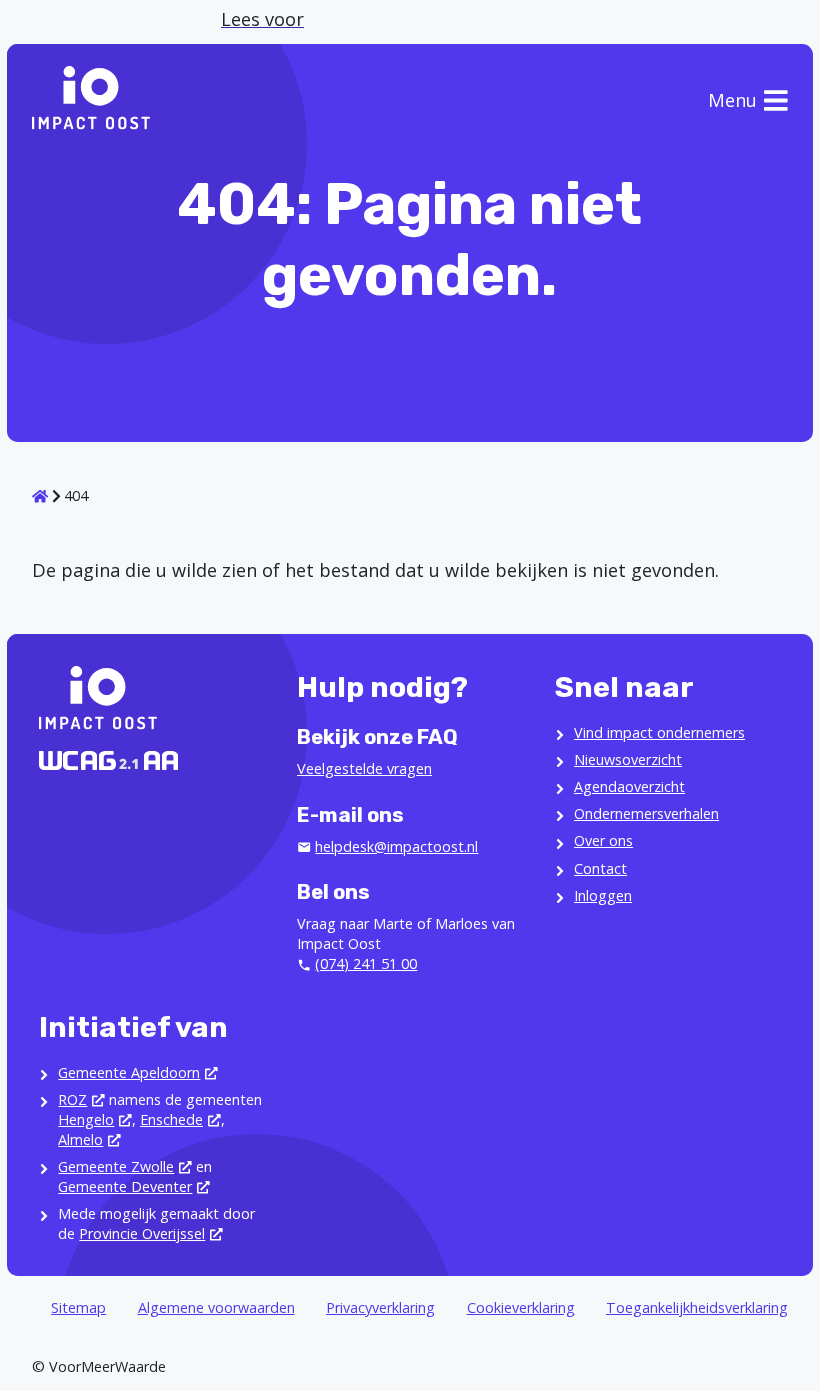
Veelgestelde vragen (364, 768)
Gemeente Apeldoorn (129, 1072)
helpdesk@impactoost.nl (396, 846)
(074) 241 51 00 (366, 963)
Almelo (80, 1139)
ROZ (72, 1099)
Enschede (171, 1119)
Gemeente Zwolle (116, 1166)
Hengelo (86, 1119)
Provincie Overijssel (142, 1233)
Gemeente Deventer (125, 1186)
